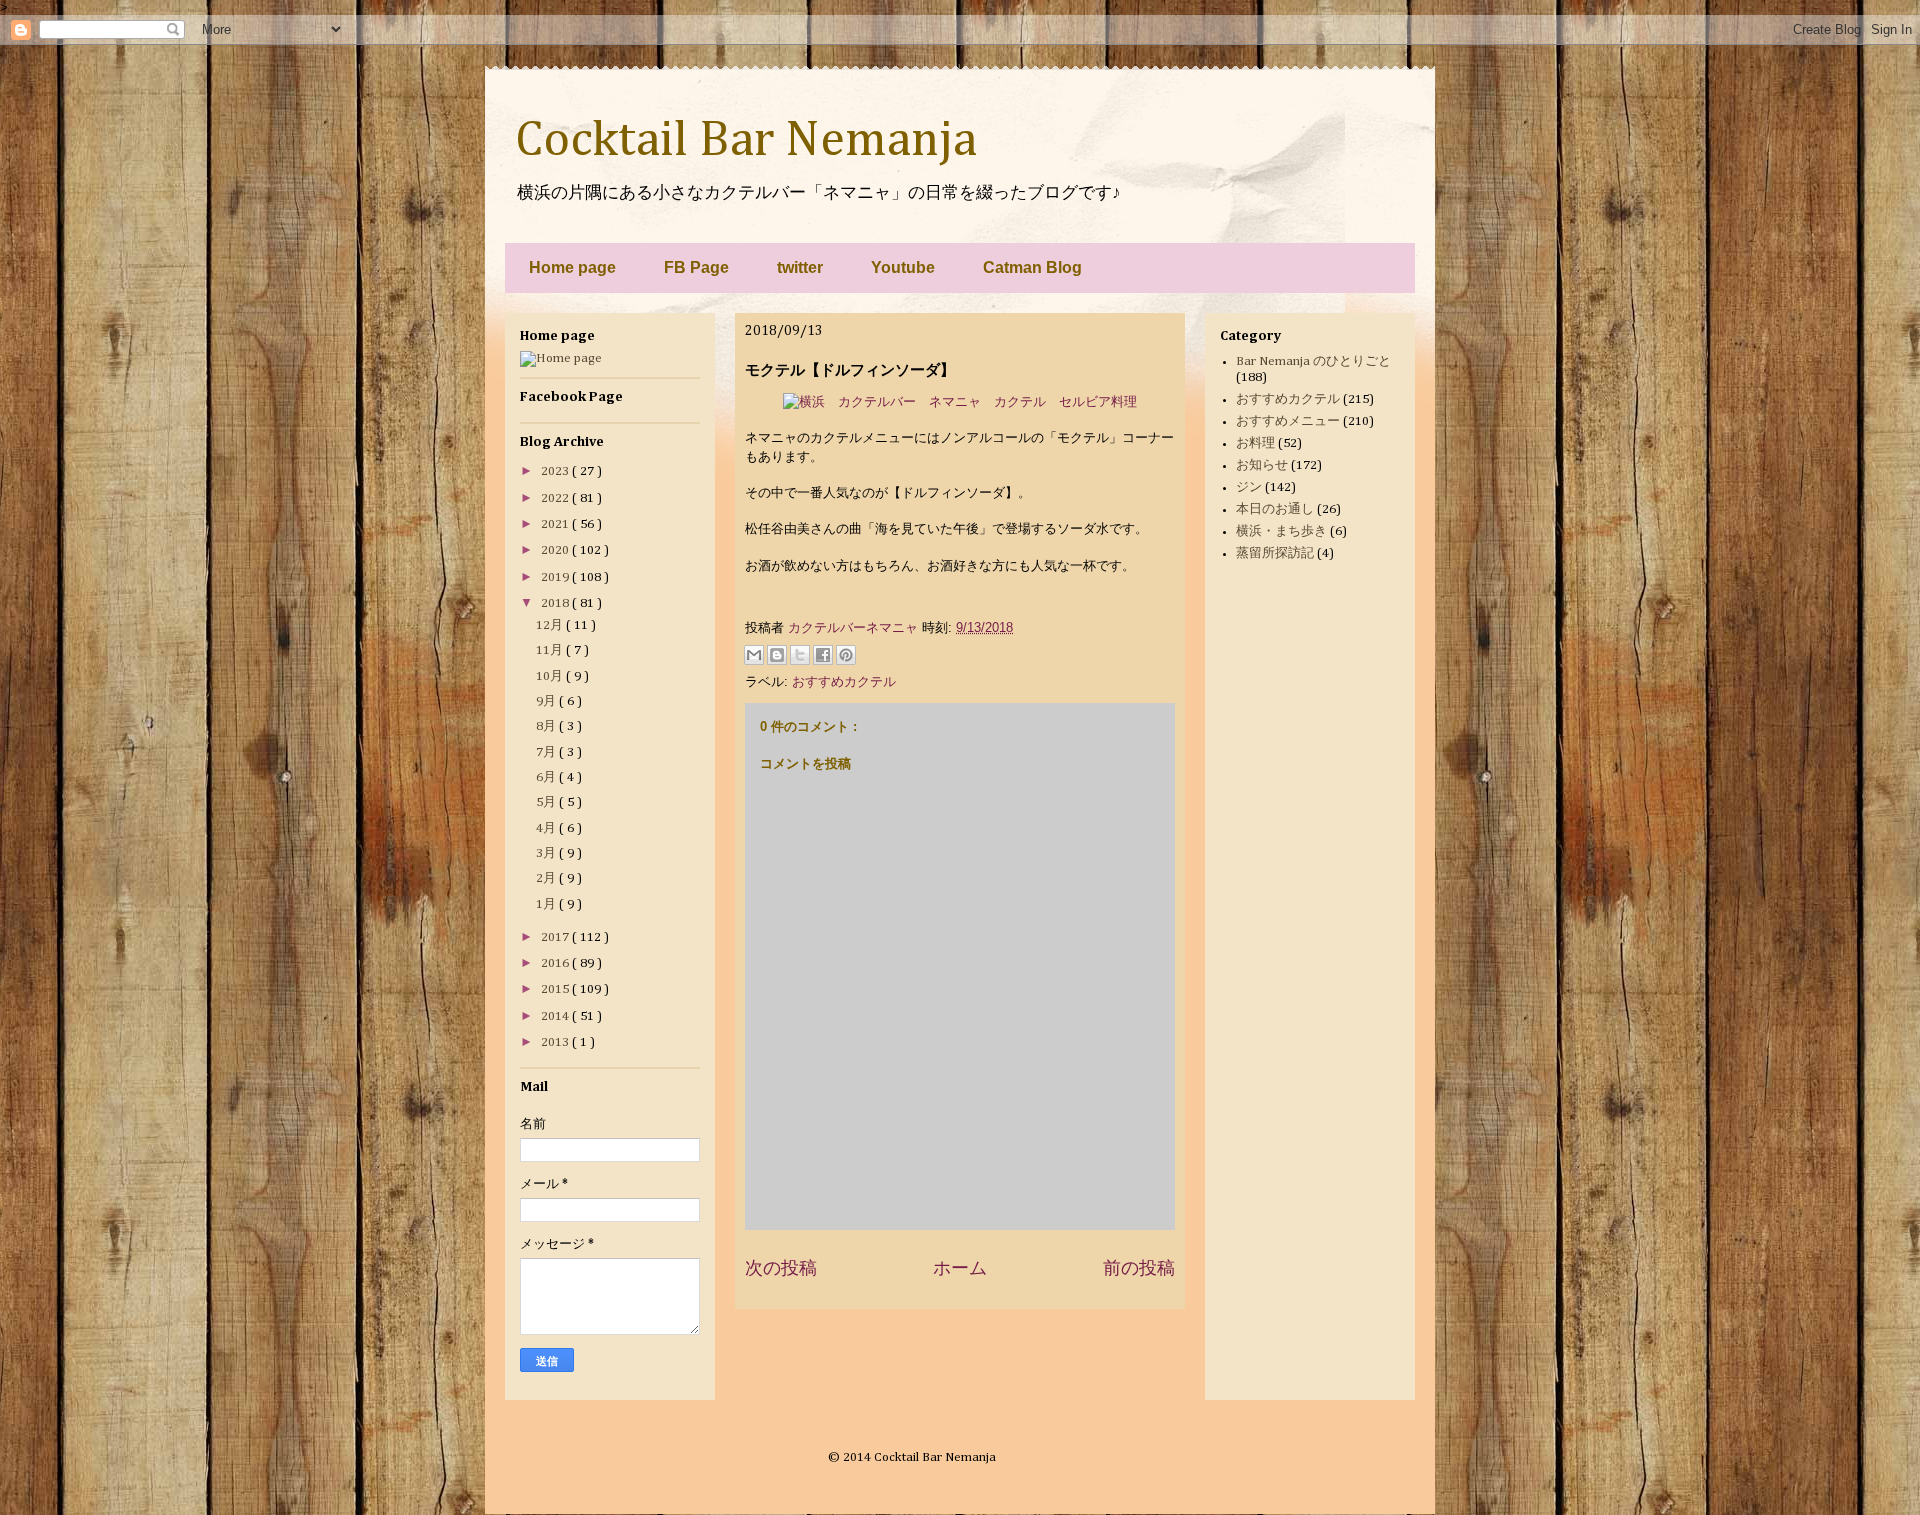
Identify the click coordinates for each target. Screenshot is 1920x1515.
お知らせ (1262, 465)
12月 (551, 625)
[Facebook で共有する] (823, 655)
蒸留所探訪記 (1275, 553)
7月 (547, 752)
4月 (547, 828)
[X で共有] (800, 655)
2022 (556, 498)
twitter (800, 267)
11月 (551, 650)
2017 (556, 937)
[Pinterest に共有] (846, 655)
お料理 (1255, 443)
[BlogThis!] (777, 655)
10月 (551, 676)
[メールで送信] (754, 655)
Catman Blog (1032, 267)
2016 (556, 963)
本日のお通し (1275, 509)
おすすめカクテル (844, 681)
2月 (547, 878)
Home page (572, 267)
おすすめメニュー (1288, 421)
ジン (1249, 487)
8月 (547, 726)
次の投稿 (781, 1268)
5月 (547, 802)
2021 (556, 524)
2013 (556, 1042)
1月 (547, 904)
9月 (547, 701)
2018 (556, 603)
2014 (556, 1016)
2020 (556, 550)
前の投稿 (1139, 1268)
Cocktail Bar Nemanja (746, 141)
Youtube (903, 267)
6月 (547, 777)
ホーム (960, 1268)
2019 (556, 577)
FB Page (696, 267)
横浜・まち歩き (1281, 531)
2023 (556, 471)
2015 (556, 989)
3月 (547, 853)
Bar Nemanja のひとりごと (1313, 361)
